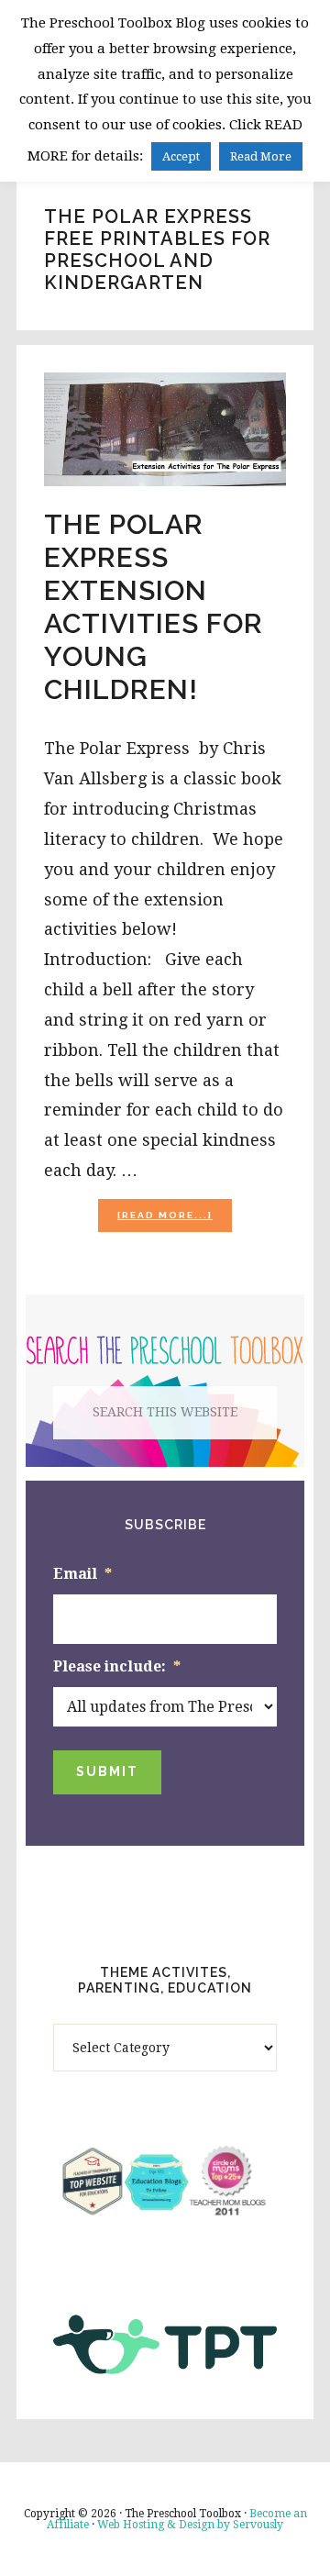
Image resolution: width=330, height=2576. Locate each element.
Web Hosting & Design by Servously (190, 2525)
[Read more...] (175, 1221)
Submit (107, 1771)
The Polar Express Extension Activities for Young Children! (154, 607)
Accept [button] (181, 156)
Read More (261, 156)
